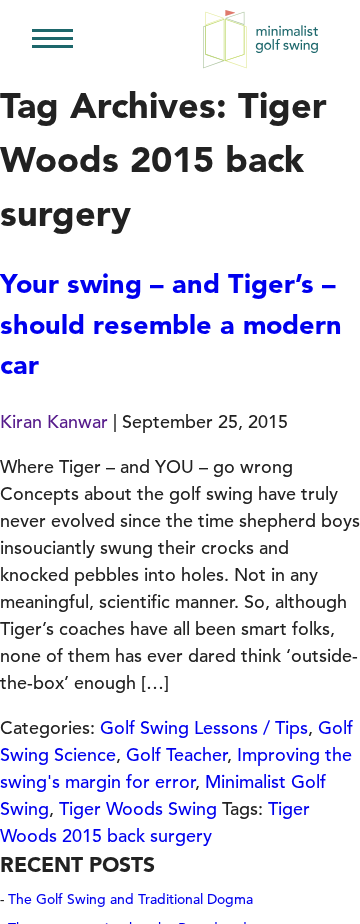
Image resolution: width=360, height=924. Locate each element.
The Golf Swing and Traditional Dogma (130, 899)
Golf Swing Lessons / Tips (204, 727)
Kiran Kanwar (54, 421)
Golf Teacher (176, 754)
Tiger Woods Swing (138, 808)
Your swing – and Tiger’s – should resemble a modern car (171, 324)
